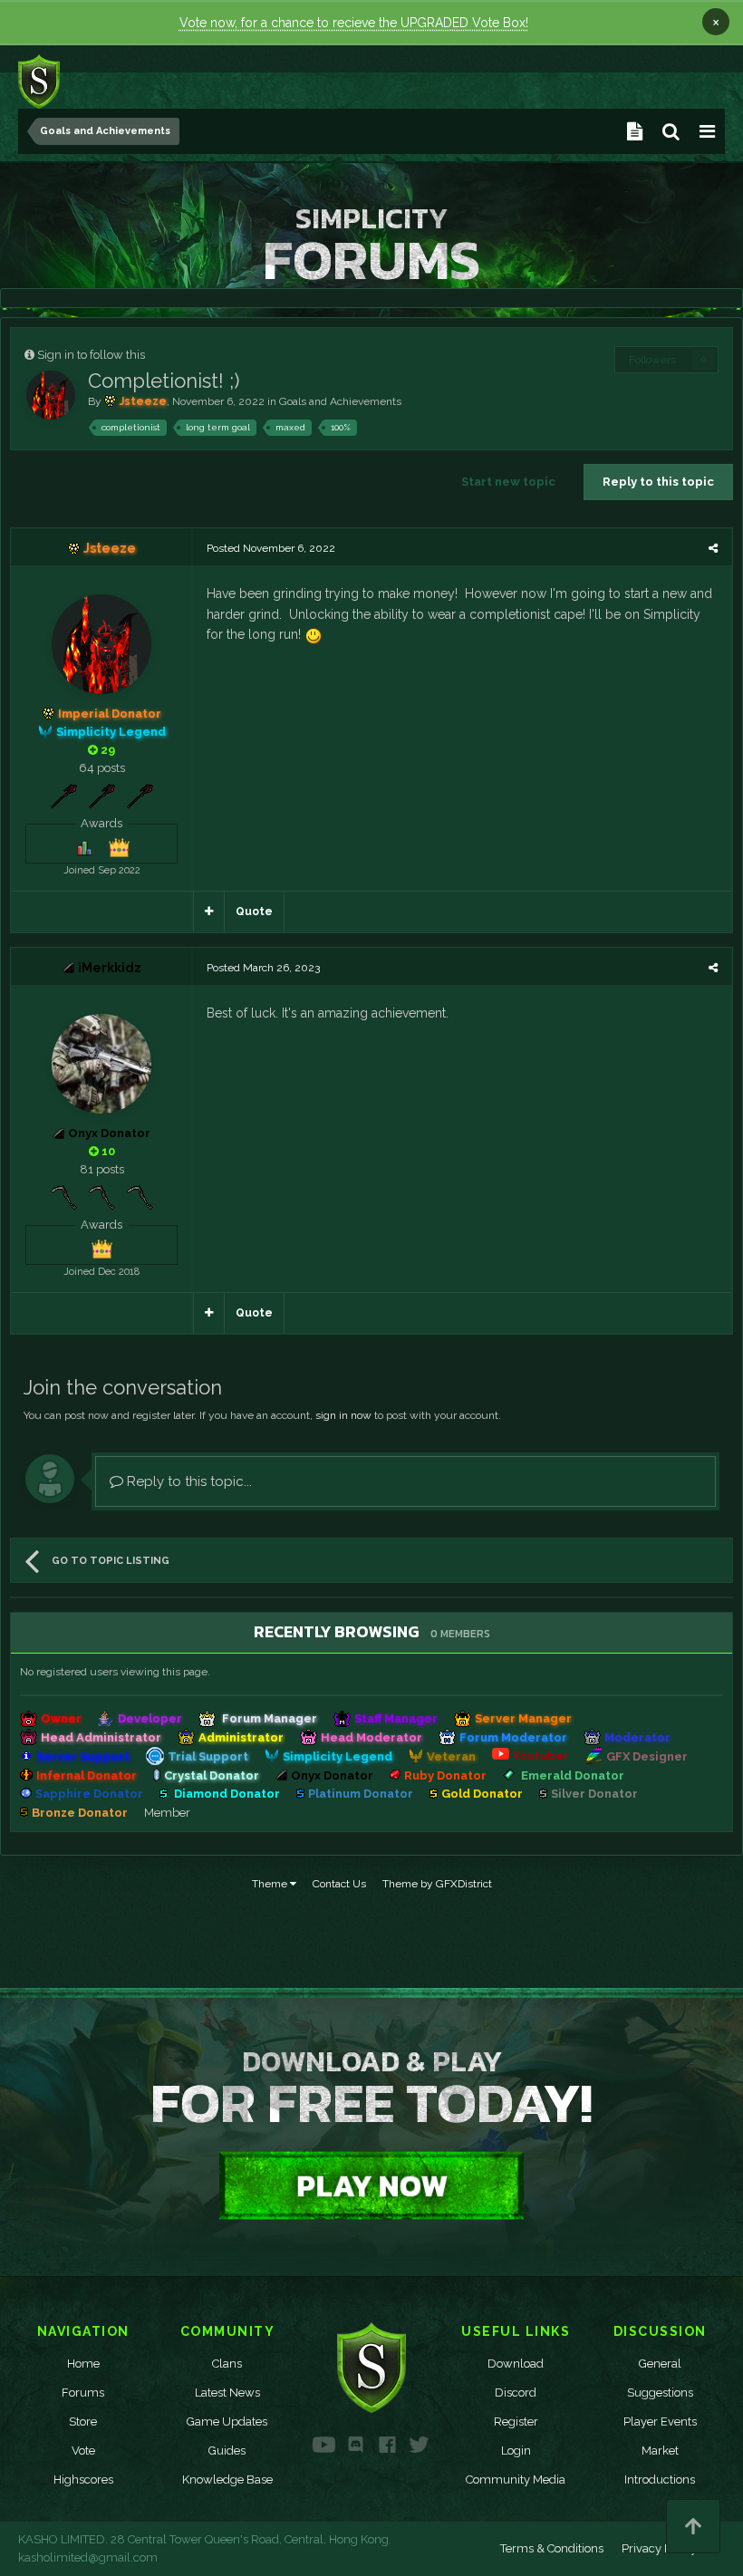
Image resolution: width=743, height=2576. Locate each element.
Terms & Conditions (552, 2548)
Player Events (660, 2422)
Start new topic (508, 482)
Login (516, 2451)
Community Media (516, 2480)
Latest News (227, 2393)
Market (660, 2451)
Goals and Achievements (340, 401)
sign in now (343, 1415)
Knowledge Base (227, 2480)
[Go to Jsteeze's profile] (51, 395)
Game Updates (227, 2422)
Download (516, 2364)
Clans (227, 2364)
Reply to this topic (658, 482)
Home (83, 2364)
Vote (83, 2451)
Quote (254, 912)
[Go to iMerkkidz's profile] (101, 1064)
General (660, 2364)
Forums (83, 2393)
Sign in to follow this (91, 355)
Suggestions (660, 2393)
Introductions (660, 2480)
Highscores (83, 2480)
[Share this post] (713, 548)
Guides (227, 2451)
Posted (271, 548)
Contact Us (339, 1884)
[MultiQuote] (209, 912)
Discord (516, 2393)
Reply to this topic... (188, 1481)
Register (516, 2422)
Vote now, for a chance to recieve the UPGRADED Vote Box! (354, 23)
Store (83, 2422)
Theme (271, 1884)
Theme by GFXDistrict (437, 1884)
